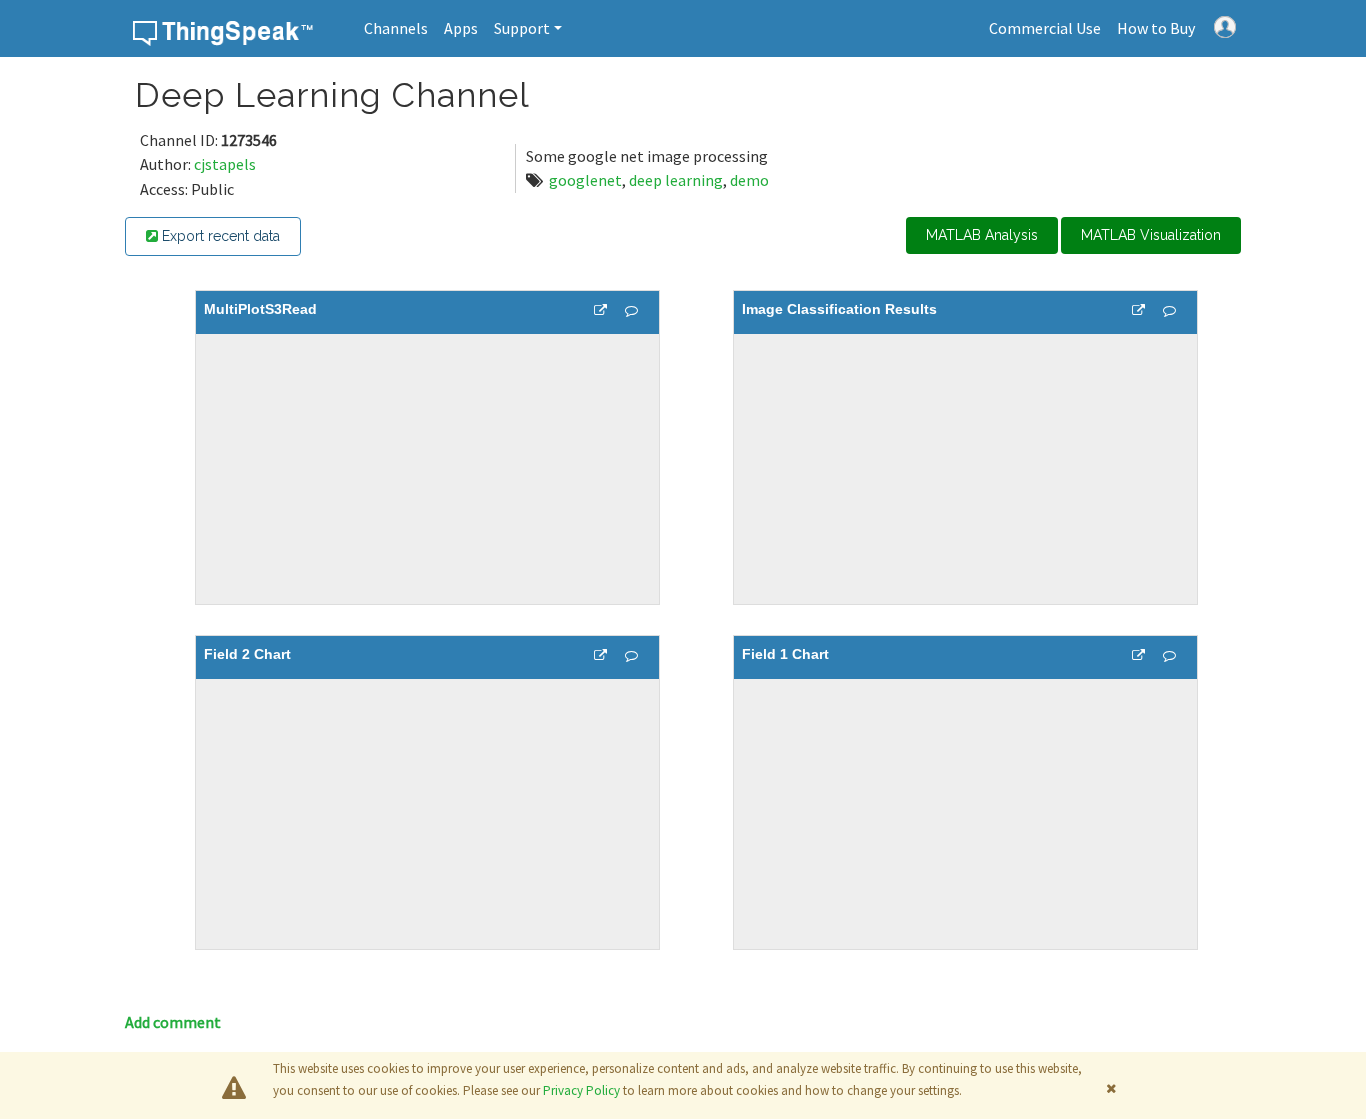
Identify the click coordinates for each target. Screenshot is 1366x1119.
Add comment (173, 1022)
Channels (396, 28)
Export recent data (219, 236)
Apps (461, 28)
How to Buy (1156, 28)
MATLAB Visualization (1151, 235)
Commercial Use (1045, 28)
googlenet (585, 180)
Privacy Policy (581, 1090)
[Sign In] (1225, 25)
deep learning (676, 180)
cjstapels (225, 164)
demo (749, 180)
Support (522, 28)
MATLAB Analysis (982, 235)
